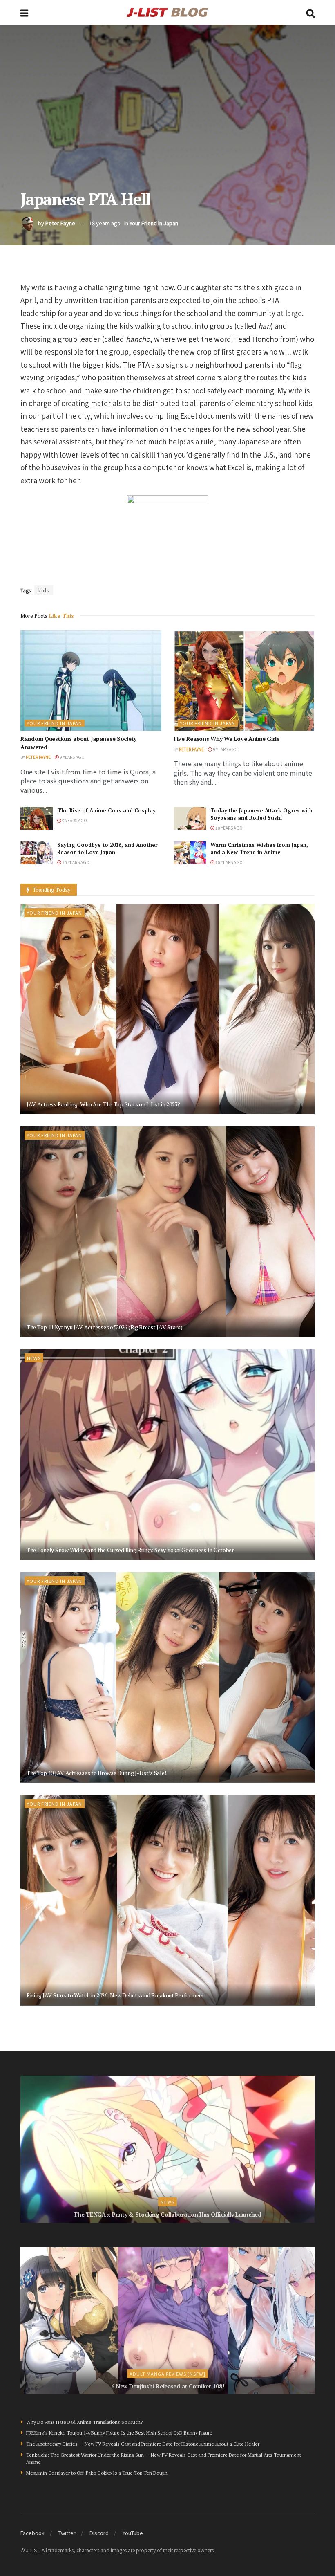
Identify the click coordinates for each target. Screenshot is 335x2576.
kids (44, 590)
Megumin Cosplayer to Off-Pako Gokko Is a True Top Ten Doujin (97, 2473)
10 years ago (229, 828)
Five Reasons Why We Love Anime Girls (227, 739)
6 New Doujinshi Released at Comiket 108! (168, 2386)
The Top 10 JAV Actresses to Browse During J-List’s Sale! (96, 1773)
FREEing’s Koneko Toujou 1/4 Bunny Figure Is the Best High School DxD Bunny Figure (119, 2433)
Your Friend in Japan (154, 223)
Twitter (67, 2533)
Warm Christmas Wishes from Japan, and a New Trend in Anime (259, 848)
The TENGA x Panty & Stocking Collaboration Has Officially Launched (167, 2214)
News (34, 1358)
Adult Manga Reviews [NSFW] (167, 2374)
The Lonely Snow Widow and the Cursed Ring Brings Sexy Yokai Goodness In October (130, 1550)
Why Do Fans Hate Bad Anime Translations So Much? (84, 2422)
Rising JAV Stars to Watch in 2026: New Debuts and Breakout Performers (115, 1995)
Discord (99, 2533)
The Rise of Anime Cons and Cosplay (106, 810)
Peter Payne (60, 223)
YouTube (133, 2533)
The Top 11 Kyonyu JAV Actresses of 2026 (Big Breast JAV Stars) (105, 1327)
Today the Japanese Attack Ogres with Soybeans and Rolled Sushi (261, 814)
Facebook (32, 2533)
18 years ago (105, 223)
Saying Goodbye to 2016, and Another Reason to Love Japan (107, 848)
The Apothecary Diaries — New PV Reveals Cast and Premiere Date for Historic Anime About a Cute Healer (143, 2444)
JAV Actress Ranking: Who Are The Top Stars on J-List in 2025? (103, 1104)
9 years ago (72, 757)
